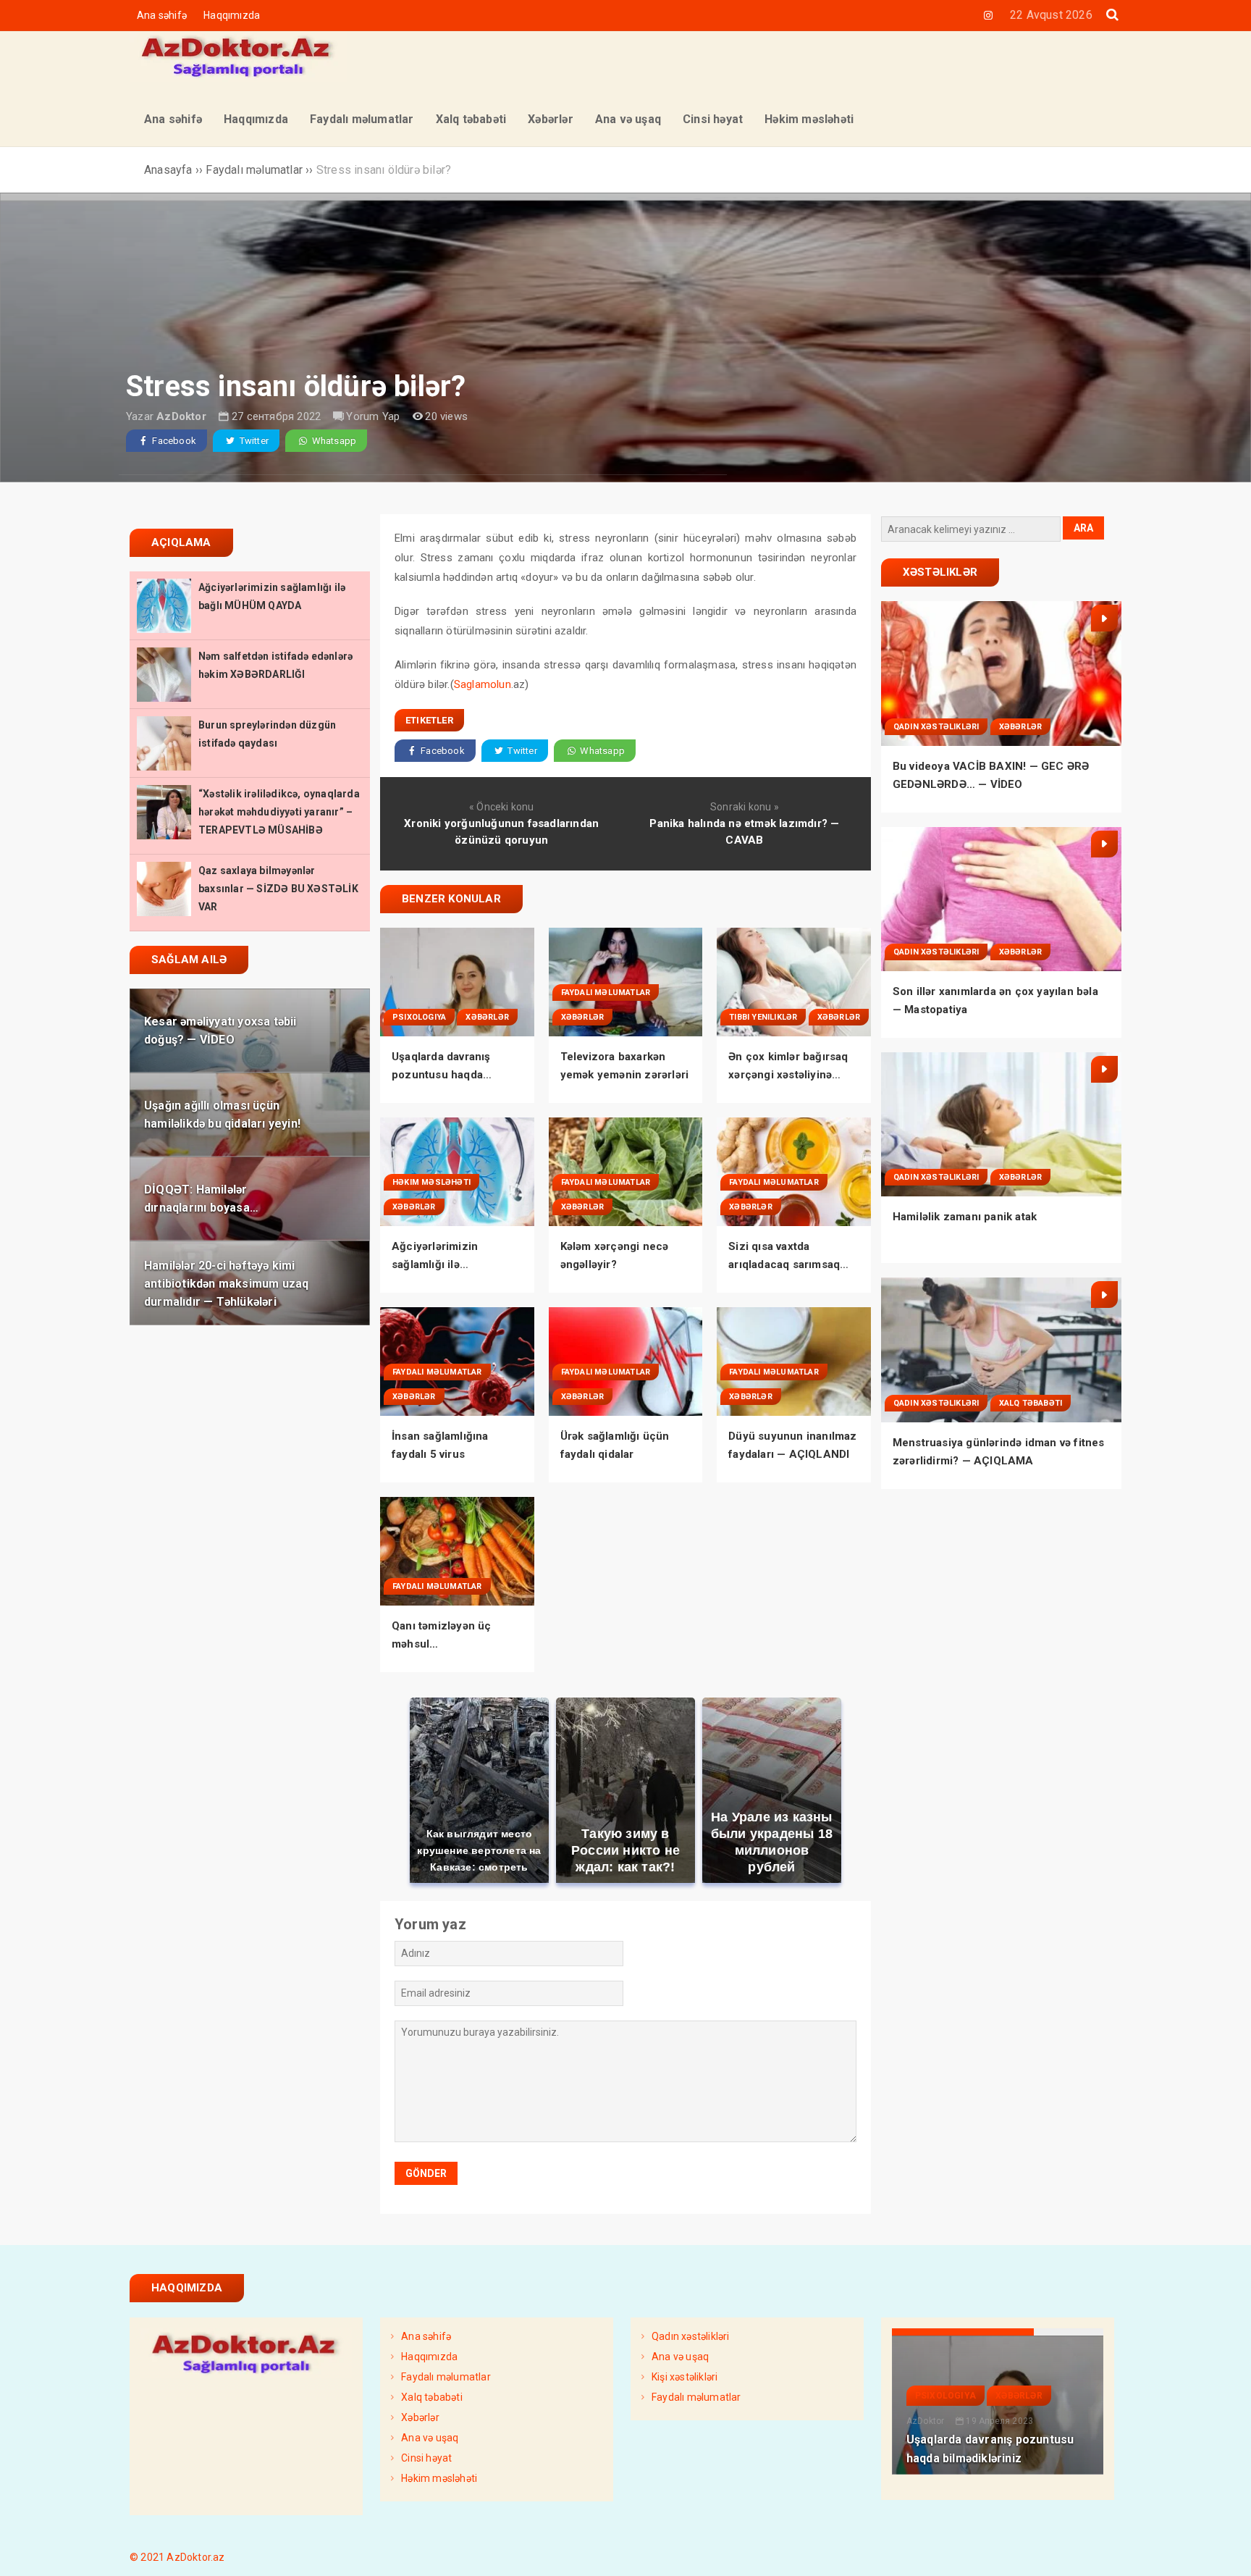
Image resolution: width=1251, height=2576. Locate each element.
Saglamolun (483, 684)
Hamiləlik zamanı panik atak (965, 1217)
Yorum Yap (373, 416)
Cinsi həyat (426, 2458)
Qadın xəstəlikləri (936, 727)
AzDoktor (181, 416)
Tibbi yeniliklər (763, 1017)
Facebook (173, 441)
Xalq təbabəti (1031, 1403)
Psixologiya (419, 1017)
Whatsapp (333, 441)
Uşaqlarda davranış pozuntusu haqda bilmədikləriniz (441, 1075)
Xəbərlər (487, 1017)
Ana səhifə (162, 15)
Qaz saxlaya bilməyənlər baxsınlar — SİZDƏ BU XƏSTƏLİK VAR (278, 889)
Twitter (253, 441)
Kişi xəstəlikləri (685, 2377)
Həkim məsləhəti (431, 1182)
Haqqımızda (232, 15)
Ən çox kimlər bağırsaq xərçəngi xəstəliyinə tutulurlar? (788, 1075)
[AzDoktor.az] (238, 78)
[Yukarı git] (1226, 2551)
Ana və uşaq (430, 2438)
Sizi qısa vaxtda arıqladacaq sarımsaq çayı (784, 1264)
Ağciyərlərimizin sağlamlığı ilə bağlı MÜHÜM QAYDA (447, 1264)
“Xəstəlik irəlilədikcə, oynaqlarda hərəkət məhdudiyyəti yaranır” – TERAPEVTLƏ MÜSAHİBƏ (279, 812)
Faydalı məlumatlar (606, 993)
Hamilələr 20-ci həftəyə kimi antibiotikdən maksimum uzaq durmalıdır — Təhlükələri (226, 1283)
